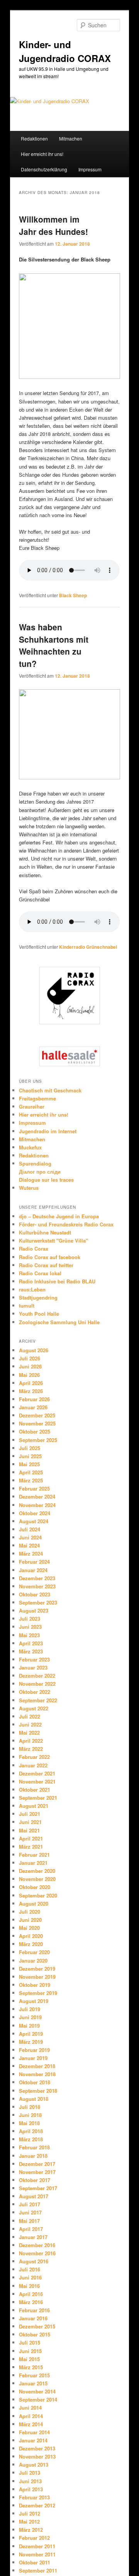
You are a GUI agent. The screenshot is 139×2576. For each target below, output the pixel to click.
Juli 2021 (30, 1814)
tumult (27, 1306)
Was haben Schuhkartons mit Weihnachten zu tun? (54, 645)
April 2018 (31, 2131)
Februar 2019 (34, 2050)
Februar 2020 (34, 1952)
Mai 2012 (29, 2522)
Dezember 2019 (37, 1969)
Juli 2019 (30, 2009)
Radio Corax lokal (40, 1273)
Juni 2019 (30, 2017)
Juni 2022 (30, 1724)
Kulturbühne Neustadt (45, 1232)
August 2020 (34, 1904)
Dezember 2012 (37, 2505)
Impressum (90, 169)
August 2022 (34, 1708)
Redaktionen (34, 138)
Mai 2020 (29, 1928)
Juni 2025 (30, 1456)
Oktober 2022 (35, 1692)
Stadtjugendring (38, 1297)
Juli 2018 (30, 2107)
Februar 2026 (34, 1399)
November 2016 (37, 2253)
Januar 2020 (33, 1960)
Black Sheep (73, 595)
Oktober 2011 (35, 2562)
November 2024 (37, 1505)
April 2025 (31, 1472)
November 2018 (37, 2074)
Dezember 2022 (37, 1676)
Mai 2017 (29, 2221)
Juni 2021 (30, 1822)
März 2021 (31, 1847)
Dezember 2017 (37, 2164)
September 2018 (38, 2091)
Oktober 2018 (35, 2082)
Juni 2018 (30, 2115)
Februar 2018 (34, 2147)
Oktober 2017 (35, 2180)
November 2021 (37, 1781)
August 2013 (34, 2465)
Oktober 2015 (35, 2334)
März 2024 (31, 1553)
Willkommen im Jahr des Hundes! (53, 225)
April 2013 (31, 2489)
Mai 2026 (29, 1375)
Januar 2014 (33, 2440)
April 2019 (31, 2034)
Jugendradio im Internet (48, 1131)
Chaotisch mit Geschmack (50, 1090)
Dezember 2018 (37, 2066)
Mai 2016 (29, 2286)
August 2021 (34, 1806)
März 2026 (31, 1391)
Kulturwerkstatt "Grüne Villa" (53, 1240)
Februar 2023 (34, 1659)
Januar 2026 (33, 1407)
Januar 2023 (33, 1667)
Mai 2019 (29, 2026)
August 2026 (34, 1350)
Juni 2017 (30, 2212)
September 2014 (38, 2399)
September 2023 (38, 1602)
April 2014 (31, 2416)
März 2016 (31, 2302)
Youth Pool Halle (39, 1314)
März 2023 (31, 1651)
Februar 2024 (34, 1562)
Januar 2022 (33, 1765)
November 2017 (37, 2172)
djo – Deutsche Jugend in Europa (59, 1216)
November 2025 (37, 1423)
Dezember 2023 (37, 1578)
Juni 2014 (30, 2408)
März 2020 (31, 1944)
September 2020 (38, 1895)
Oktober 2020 (35, 1887)
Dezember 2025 (37, 1415)
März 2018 (31, 2139)
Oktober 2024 (35, 1513)
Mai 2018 (29, 2123)
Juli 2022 (30, 1716)
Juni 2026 (30, 1366)
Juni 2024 (30, 1537)
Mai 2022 (29, 1733)
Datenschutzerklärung (44, 169)
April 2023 (31, 1643)
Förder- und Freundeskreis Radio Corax (66, 1224)
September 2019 (38, 1993)
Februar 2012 (34, 2538)
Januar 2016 (33, 2318)
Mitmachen (71, 138)
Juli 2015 (30, 2342)
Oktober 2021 (35, 1790)
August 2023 (34, 1610)
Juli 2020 (30, 1912)
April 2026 (31, 1383)
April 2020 (31, 1936)
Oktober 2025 (35, 1431)
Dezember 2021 (37, 1773)
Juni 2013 (30, 2481)
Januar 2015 (33, 2383)
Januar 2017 (33, 2237)
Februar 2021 (34, 1855)
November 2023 (37, 1586)
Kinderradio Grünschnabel (88, 947)
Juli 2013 (30, 2473)
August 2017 (34, 2196)
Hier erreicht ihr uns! (42, 154)
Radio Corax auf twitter (46, 1265)
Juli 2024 (30, 1529)
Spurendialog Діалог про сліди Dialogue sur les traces (46, 1172)
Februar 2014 (34, 2432)
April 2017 (31, 2229)
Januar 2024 (33, 1570)
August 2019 (34, 2001)
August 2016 (34, 2261)
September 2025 (38, 1440)
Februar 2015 (34, 2375)
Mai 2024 (29, 1545)
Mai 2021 (29, 1830)
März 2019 (31, 2042)
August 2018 (34, 2099)
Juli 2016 (30, 2269)
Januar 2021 (33, 1863)
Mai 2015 (29, 2359)
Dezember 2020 (37, 1871)
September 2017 (38, 2188)
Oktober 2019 (35, 1985)
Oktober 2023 (35, 1594)
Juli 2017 (30, 2204)
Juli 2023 (30, 1619)
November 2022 (37, 1684)
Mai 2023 (29, 1635)
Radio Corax (34, 1249)
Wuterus (29, 1188)
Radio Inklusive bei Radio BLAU (57, 1281)
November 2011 (37, 2554)
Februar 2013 (34, 2497)
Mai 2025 (29, 1464)
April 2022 (31, 1741)
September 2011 (38, 2570)
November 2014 (37, 2391)
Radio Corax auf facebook (50, 1257)
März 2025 (31, 1480)
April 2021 (31, 1838)
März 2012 (31, 2530)
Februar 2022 (34, 1757)
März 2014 (31, 2424)
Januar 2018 (33, 2156)
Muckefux (30, 1147)
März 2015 (31, 2367)
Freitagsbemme (37, 1098)
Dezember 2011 (37, 2546)
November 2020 (37, 1879)
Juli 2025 (30, 1448)
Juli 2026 (30, 1358)
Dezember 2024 (37, 1497)
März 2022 (31, 1749)
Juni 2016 (30, 2277)
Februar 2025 (34, 1488)
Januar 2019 (33, 2058)
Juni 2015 (30, 2351)
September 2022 (38, 1700)
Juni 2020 (30, 1920)
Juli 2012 (30, 2513)
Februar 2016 (34, 2310)
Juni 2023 (30, 1627)
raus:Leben (32, 1289)
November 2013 (37, 2456)
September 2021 (38, 1798)
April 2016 (31, 2294)
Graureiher (32, 1106)
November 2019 (37, 1977)
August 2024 (34, 1521)
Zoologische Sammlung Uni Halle (59, 1322)
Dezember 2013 (37, 2448)
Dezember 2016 (37, 2245)
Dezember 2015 (37, 2326)
